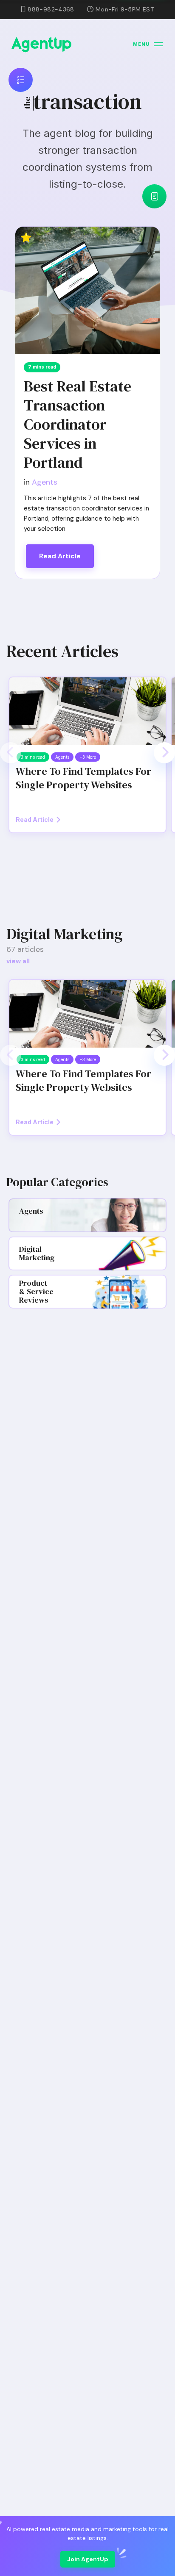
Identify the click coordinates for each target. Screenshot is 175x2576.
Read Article (60, 556)
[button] (11, 753)
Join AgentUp (88, 2559)
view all (18, 961)
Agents (45, 482)
